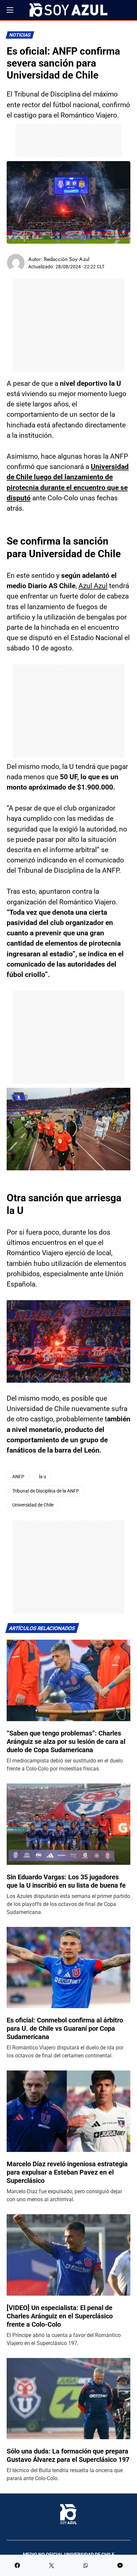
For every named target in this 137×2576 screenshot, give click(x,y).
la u (43, 1477)
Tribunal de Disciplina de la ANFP (46, 1491)
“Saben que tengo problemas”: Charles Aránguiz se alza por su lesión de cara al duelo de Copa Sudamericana (66, 1742)
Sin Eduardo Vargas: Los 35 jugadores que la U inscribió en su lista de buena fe (66, 1881)
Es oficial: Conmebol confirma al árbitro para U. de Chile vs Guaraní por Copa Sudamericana (65, 2028)
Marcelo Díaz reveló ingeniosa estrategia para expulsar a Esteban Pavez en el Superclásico (67, 2172)
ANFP (18, 1477)
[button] (10, 10)
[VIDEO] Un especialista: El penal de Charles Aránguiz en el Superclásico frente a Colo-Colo (60, 2316)
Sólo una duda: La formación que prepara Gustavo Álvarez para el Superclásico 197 (68, 2455)
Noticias (20, 35)
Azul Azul (93, 586)
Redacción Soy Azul (67, 259)
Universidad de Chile (33, 1505)
